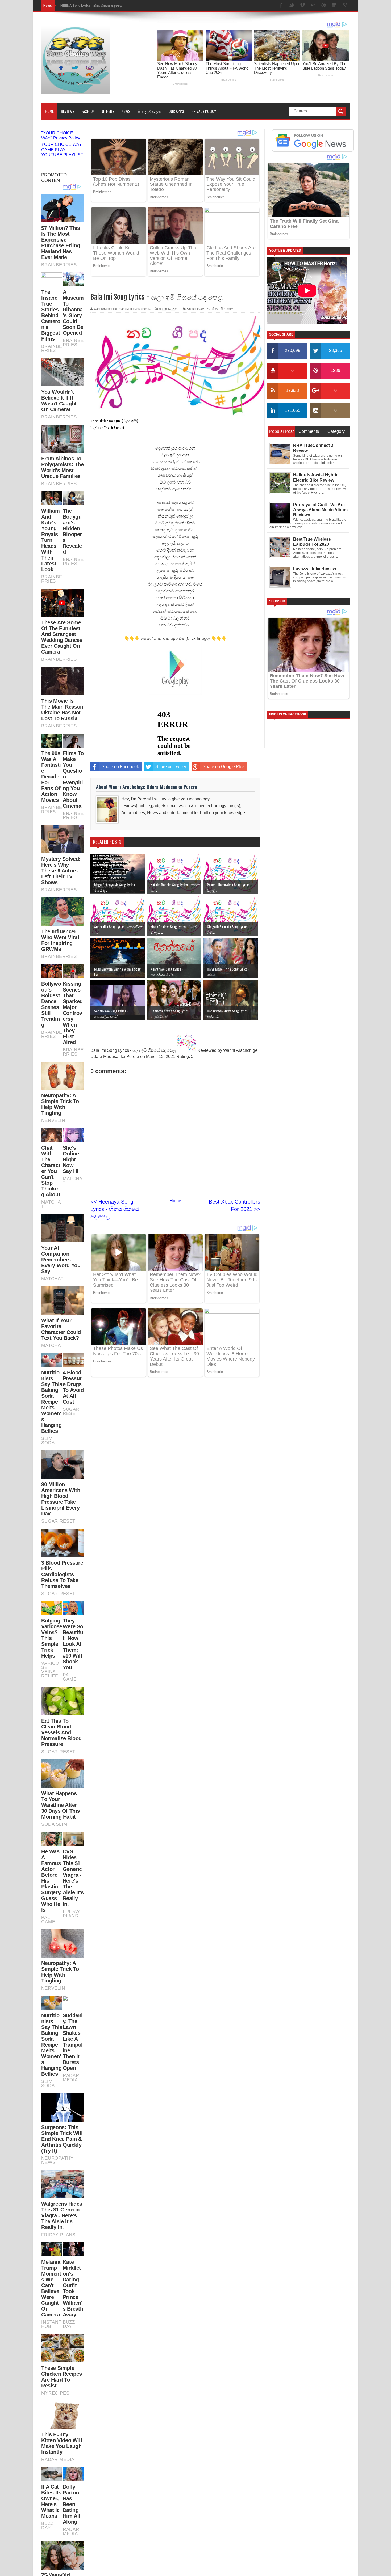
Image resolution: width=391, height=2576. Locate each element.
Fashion (88, 111)
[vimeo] (302, 6)
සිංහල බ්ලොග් (149, 111)
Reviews (68, 111)
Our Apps (176, 111)
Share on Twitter (171, 767)
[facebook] (281, 6)
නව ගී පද (213, 309)
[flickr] (313, 6)
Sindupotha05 (195, 309)
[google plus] (345, 6)
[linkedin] (334, 6)
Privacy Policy (204, 111)
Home (49, 111)
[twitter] (292, 6)
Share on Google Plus (224, 767)
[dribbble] (324, 6)
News (126, 111)
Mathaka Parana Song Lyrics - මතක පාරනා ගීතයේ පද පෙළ (103, 6)
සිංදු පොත (227, 309)
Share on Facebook (120, 767)
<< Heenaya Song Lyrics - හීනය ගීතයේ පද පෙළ (115, 1209)
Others (108, 111)
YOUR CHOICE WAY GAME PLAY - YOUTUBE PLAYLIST (62, 149)
